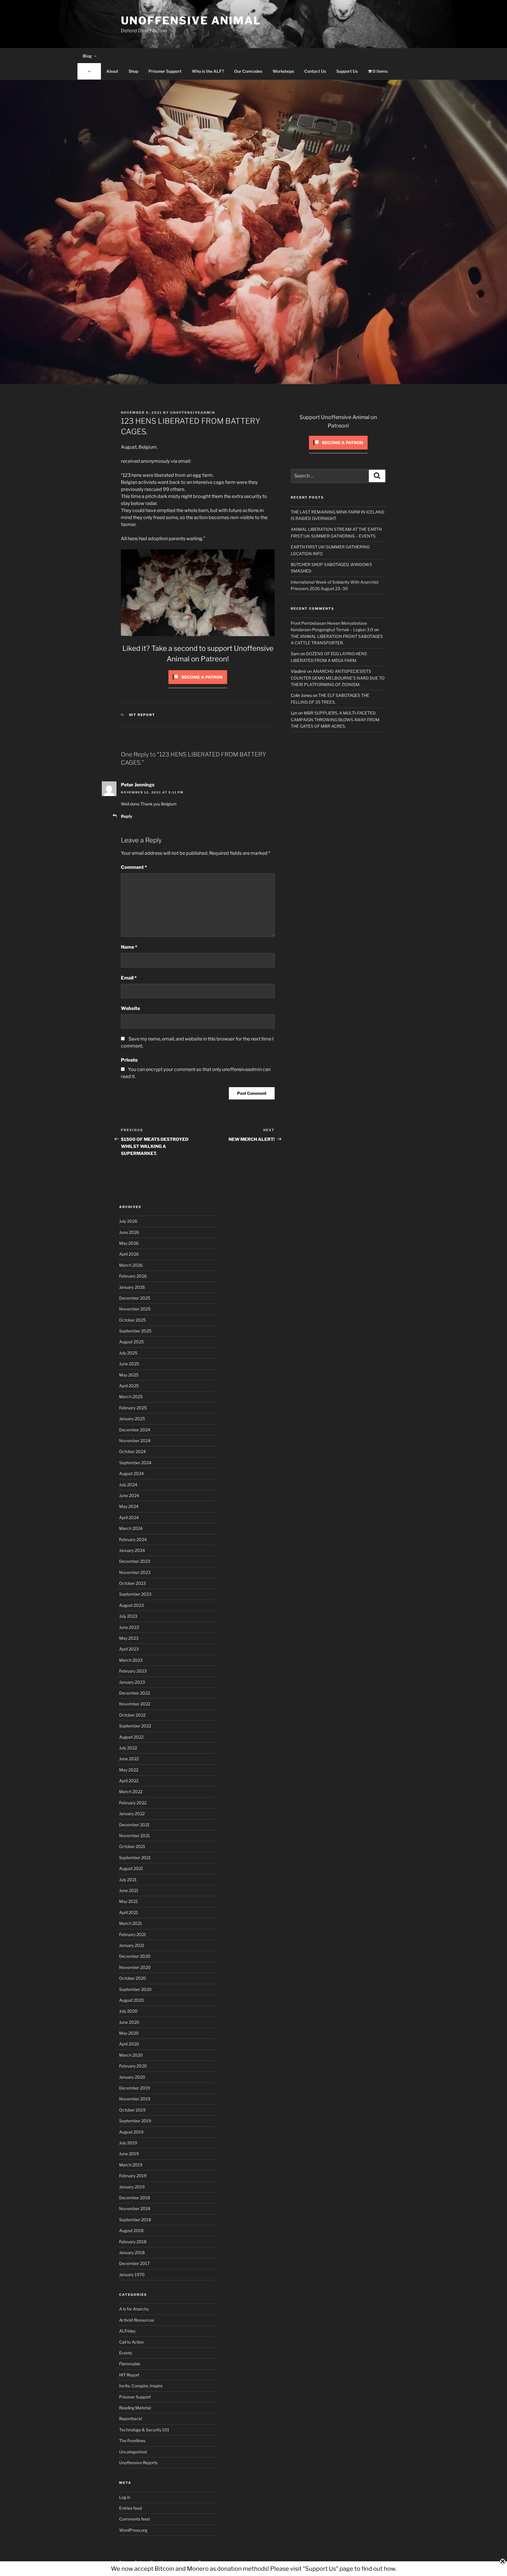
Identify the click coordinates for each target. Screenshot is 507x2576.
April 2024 (129, 1517)
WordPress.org (133, 2530)
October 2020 (133, 1978)
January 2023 (132, 1682)
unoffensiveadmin (193, 413)
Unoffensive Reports (138, 2463)
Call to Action (131, 2342)
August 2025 (131, 1342)
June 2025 (129, 1364)
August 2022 (131, 1737)
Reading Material (135, 2408)
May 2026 (129, 1243)
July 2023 (128, 1616)
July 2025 (128, 1353)
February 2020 (133, 2066)
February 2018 (133, 2242)
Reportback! (131, 2419)
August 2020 (132, 2000)
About (112, 71)
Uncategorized (133, 2452)
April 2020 (129, 2044)
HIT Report (142, 715)
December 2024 (135, 1430)
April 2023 (129, 1649)
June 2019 (129, 2154)
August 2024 (131, 1473)
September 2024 (135, 1463)
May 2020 (129, 2033)
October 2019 (132, 2110)
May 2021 (129, 1901)
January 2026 (132, 1287)
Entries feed (130, 2508)
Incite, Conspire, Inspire (141, 2386)
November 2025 (135, 1309)
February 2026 (133, 1276)
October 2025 (132, 1320)
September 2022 (135, 1726)
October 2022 (132, 1715)
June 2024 (129, 1495)
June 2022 (129, 1759)
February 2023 (133, 1671)
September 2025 (135, 1331)
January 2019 (132, 2187)
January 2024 (132, 1550)
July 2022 (128, 1748)
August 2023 (131, 1605)
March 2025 (131, 1397)
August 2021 (131, 1868)
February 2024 (133, 1539)
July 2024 (128, 1485)
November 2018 (135, 2208)
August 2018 (131, 2230)
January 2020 (132, 2077)
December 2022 (135, 1693)
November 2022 (135, 1704)
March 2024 (131, 1528)
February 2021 (133, 1934)
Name (129, 947)
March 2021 (131, 1923)
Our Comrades (248, 71)
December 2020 (135, 1956)
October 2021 (132, 1846)
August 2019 (131, 2132)
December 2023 (135, 1561)
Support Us (347, 71)
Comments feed (134, 2519)
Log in (125, 2497)
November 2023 (135, 1572)
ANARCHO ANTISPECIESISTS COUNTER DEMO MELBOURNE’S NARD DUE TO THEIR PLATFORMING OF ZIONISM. (338, 678)
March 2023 (131, 1660)
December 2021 (134, 1825)
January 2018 (132, 2252)
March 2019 (131, 2165)
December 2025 (135, 1298)
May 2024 (129, 1506)
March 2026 (131, 1265)
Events (126, 2353)
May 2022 (129, 1770)
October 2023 (132, 1583)
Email (129, 978)
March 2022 (131, 1792)
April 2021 (129, 1912)
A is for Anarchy (134, 2309)
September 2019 (135, 2121)
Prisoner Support (165, 71)
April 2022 (129, 1781)
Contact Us (315, 71)
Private (129, 1060)
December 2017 (134, 2263)
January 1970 (132, 2275)
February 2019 (133, 2176)
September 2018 (135, 2220)
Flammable (130, 2364)
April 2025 (129, 1386)
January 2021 (132, 1945)
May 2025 (129, 1375)
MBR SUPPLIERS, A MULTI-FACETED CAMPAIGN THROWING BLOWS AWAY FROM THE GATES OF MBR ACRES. (335, 719)
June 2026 (129, 1232)
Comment (134, 867)
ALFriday (127, 2331)
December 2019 (135, 2088)
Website (130, 1008)
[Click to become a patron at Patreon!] (198, 685)
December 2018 (135, 2198)
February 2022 (133, 1803)
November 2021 (135, 1836)
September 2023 (135, 1594)
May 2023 (129, 1638)
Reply (127, 816)
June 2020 (129, 2022)
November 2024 (135, 1441)
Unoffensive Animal (191, 21)
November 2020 (135, 1967)
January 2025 (132, 1419)
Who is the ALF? (208, 71)
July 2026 (128, 1221)
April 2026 (129, 1254)
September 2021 (135, 1858)
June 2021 (129, 1890)
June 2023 (129, 1627)
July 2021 (128, 1880)
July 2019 (128, 2143)
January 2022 (132, 1814)
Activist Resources (137, 2320)
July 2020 (128, 2011)
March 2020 (131, 2055)
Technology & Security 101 (144, 2430)
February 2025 (133, 1408)
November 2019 (135, 2099)
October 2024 (132, 1451)
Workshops (283, 71)
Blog (87, 56)
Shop (133, 71)
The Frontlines (132, 2441)
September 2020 (135, 1989)
